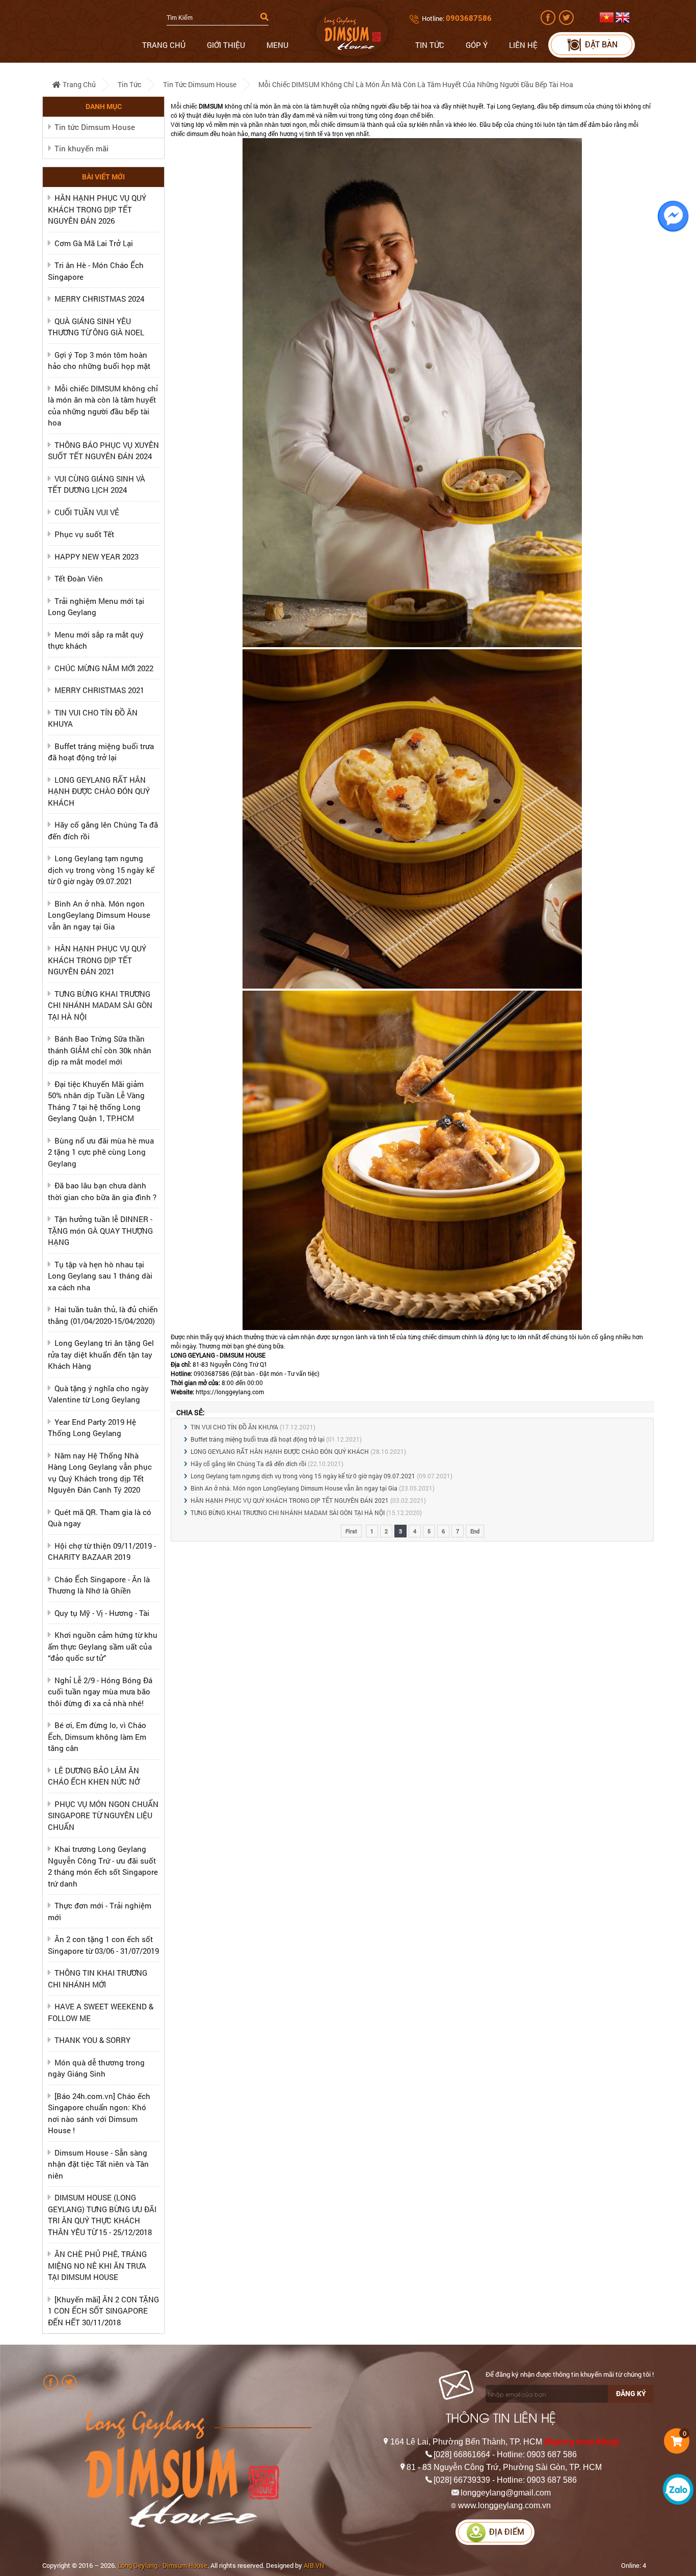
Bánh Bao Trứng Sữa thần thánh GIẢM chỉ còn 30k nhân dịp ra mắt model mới (100, 1050)
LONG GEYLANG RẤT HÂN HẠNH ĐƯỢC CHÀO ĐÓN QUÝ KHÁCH (99, 791)
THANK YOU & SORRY (92, 2040)
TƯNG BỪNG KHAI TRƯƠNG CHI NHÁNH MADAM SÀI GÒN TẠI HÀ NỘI (100, 1005)
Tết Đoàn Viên (79, 578)
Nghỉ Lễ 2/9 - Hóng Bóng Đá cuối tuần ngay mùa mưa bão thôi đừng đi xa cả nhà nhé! (100, 1692)
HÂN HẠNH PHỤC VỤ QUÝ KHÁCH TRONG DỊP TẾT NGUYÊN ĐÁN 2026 (97, 209)
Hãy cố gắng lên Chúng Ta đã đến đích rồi (248, 1464)
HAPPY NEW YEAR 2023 (97, 556)
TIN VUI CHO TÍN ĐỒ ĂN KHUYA (234, 1427)
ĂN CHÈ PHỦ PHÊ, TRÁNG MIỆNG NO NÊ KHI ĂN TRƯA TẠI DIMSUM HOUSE (97, 2265)
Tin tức (430, 45)
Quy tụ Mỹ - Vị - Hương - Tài (102, 1613)
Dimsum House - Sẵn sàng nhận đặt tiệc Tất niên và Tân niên (98, 2164)
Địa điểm (507, 2532)
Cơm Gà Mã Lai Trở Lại (94, 243)
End (475, 1531)
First (351, 1531)
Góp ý (477, 45)
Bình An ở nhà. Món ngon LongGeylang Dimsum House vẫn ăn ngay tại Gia (99, 915)
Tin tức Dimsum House (200, 84)
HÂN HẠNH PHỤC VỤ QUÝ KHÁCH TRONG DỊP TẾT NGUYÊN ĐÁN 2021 (97, 960)
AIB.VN (314, 2565)
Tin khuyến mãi (82, 148)
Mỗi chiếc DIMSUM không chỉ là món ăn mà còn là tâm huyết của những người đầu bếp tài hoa (416, 84)
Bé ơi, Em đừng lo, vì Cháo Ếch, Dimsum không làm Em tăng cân (97, 1736)
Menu (277, 45)
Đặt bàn (601, 45)
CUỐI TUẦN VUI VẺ (87, 512)
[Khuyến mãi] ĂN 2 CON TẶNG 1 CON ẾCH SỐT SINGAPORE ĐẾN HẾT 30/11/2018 (103, 2311)
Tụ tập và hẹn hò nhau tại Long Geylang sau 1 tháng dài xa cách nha (100, 1276)
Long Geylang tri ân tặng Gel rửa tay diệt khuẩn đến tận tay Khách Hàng (101, 1354)
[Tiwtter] (567, 22)
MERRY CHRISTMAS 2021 (99, 690)
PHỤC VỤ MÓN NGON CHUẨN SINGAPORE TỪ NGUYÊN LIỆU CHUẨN (103, 1815)
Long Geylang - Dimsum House (163, 2565)
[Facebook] (549, 22)
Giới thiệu (226, 45)
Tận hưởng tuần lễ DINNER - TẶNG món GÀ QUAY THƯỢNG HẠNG (100, 1230)
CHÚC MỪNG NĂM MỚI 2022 (104, 668)
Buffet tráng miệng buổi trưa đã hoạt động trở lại (258, 1439)
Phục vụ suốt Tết (84, 534)
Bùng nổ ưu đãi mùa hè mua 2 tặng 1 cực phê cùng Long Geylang (101, 1152)
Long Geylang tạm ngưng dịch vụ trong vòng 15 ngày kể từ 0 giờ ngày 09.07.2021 (101, 870)
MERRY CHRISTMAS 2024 (99, 299)
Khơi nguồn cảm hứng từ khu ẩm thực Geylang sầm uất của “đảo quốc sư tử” (103, 1646)
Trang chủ (164, 45)
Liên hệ (523, 45)
